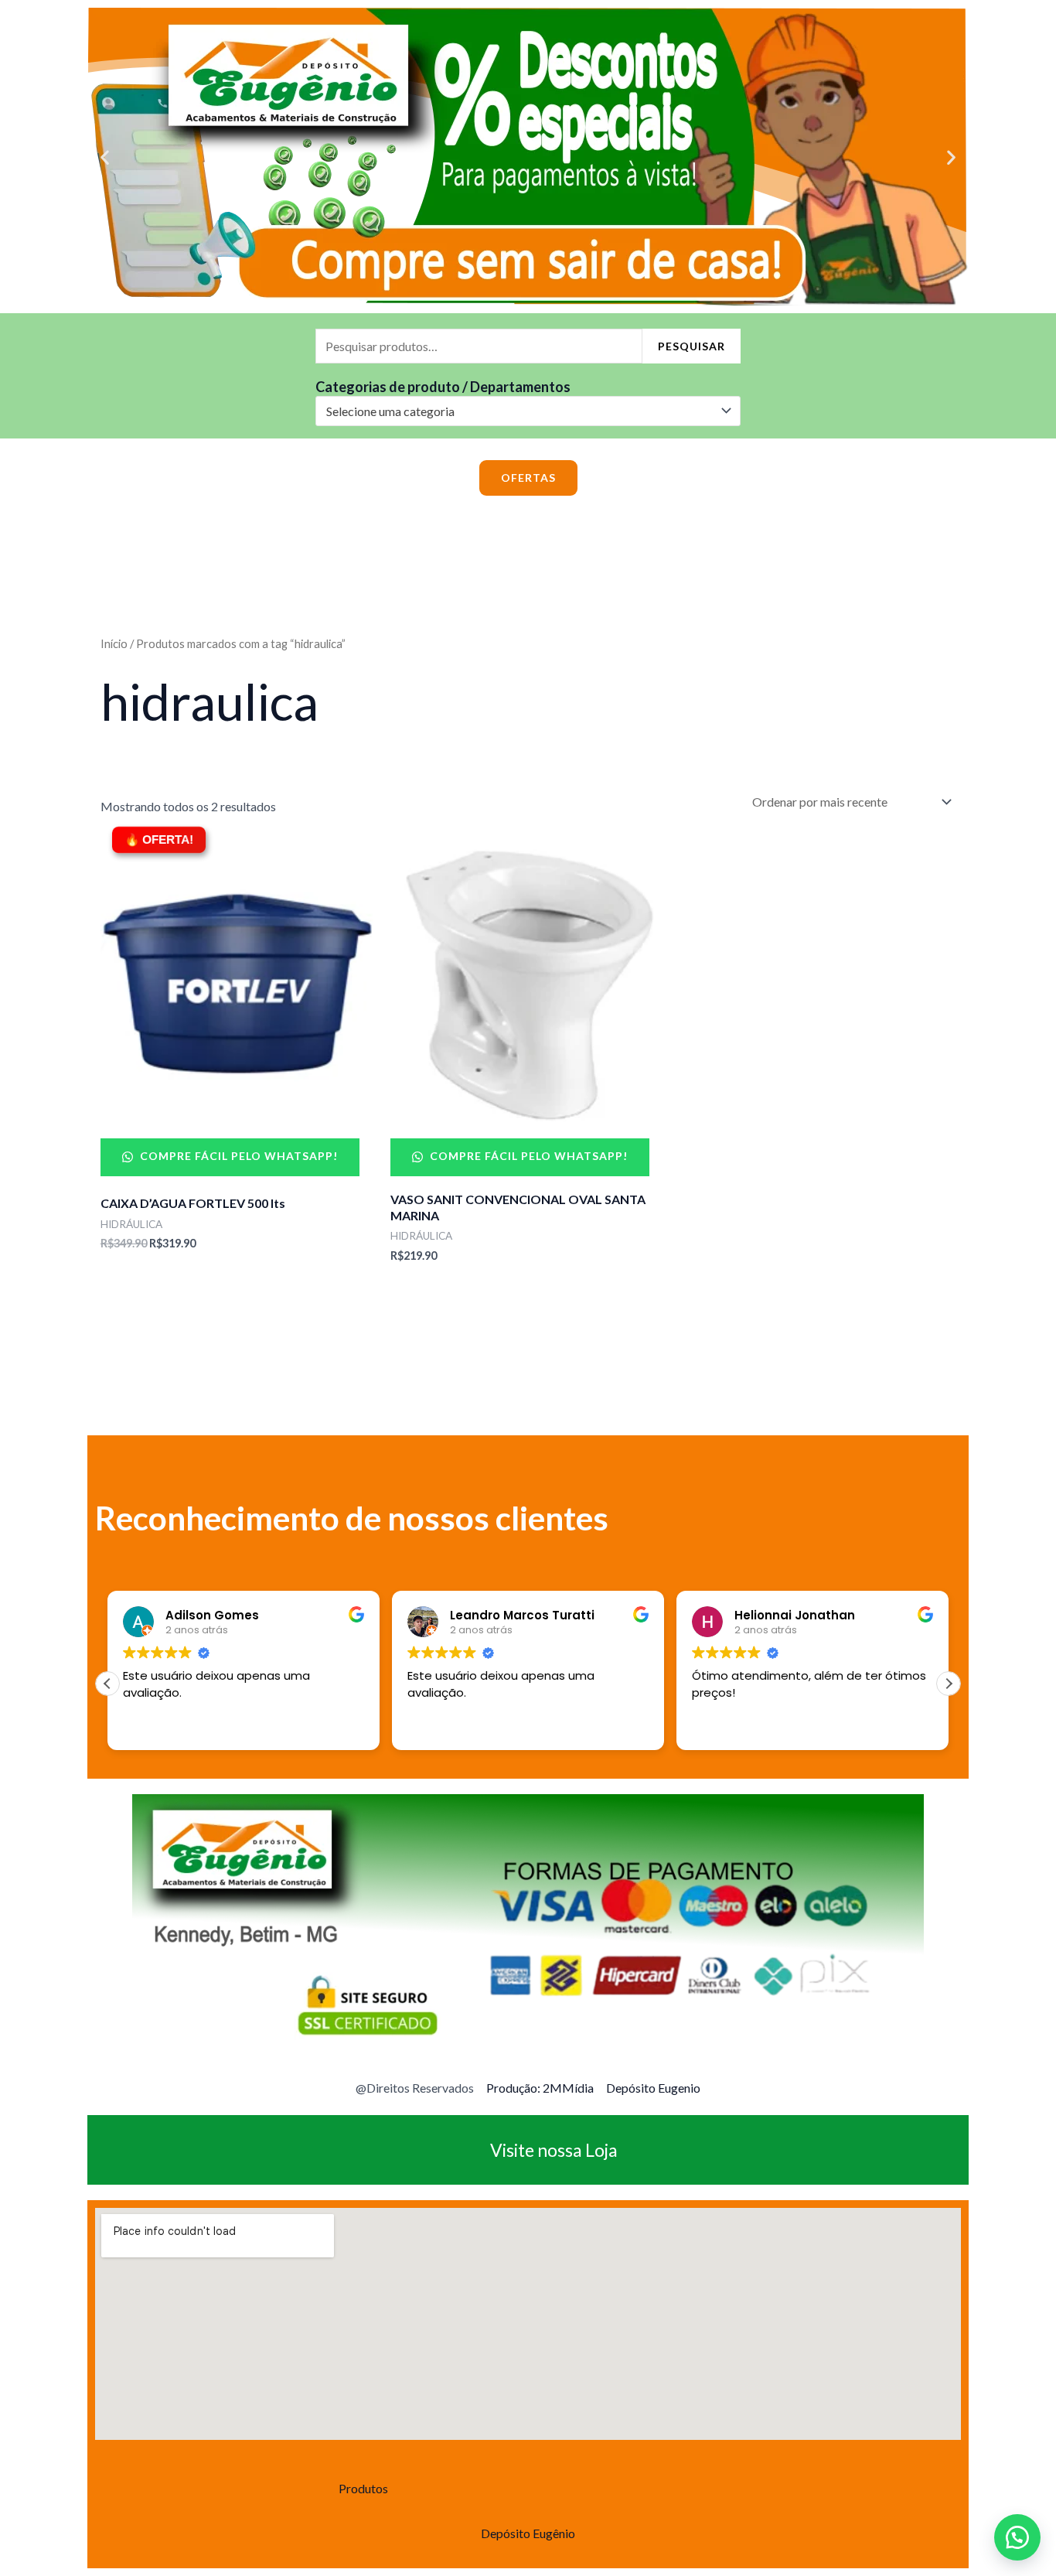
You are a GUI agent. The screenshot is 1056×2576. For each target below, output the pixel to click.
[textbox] (521, 411)
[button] (105, 157)
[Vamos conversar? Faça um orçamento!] (1017, 2537)
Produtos (363, 2488)
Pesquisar (692, 346)
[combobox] (528, 411)
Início (114, 643)
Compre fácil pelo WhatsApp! (237, 1156)
